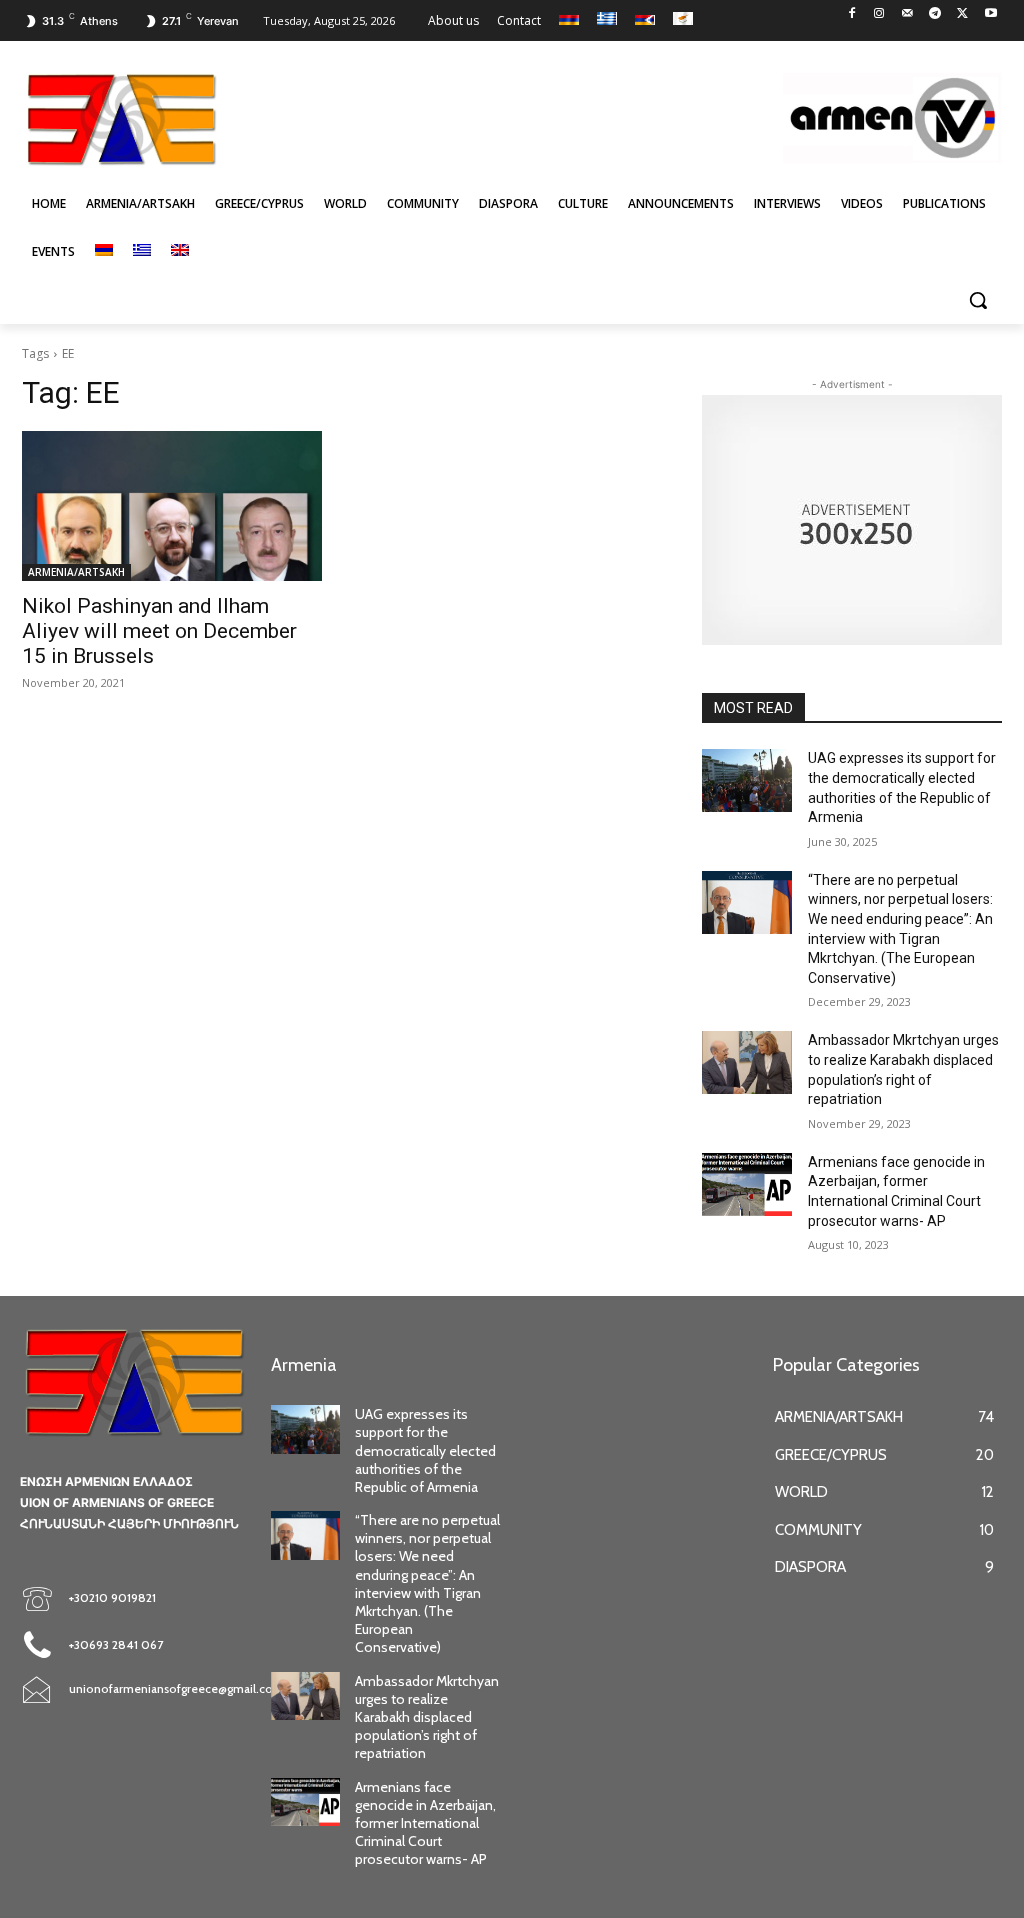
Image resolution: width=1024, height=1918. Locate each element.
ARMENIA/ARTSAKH (76, 572)
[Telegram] (935, 14)
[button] (978, 300)
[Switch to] (104, 252)
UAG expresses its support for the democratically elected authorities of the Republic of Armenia (425, 1450)
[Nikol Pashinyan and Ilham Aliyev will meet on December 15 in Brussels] (172, 506)
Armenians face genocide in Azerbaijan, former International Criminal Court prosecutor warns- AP (425, 1823)
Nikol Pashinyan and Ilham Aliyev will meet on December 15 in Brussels (159, 631)
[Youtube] (990, 14)
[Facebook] (851, 14)
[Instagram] (879, 14)
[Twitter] (962, 14)
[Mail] (907, 14)
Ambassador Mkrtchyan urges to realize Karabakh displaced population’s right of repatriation (427, 1717)
